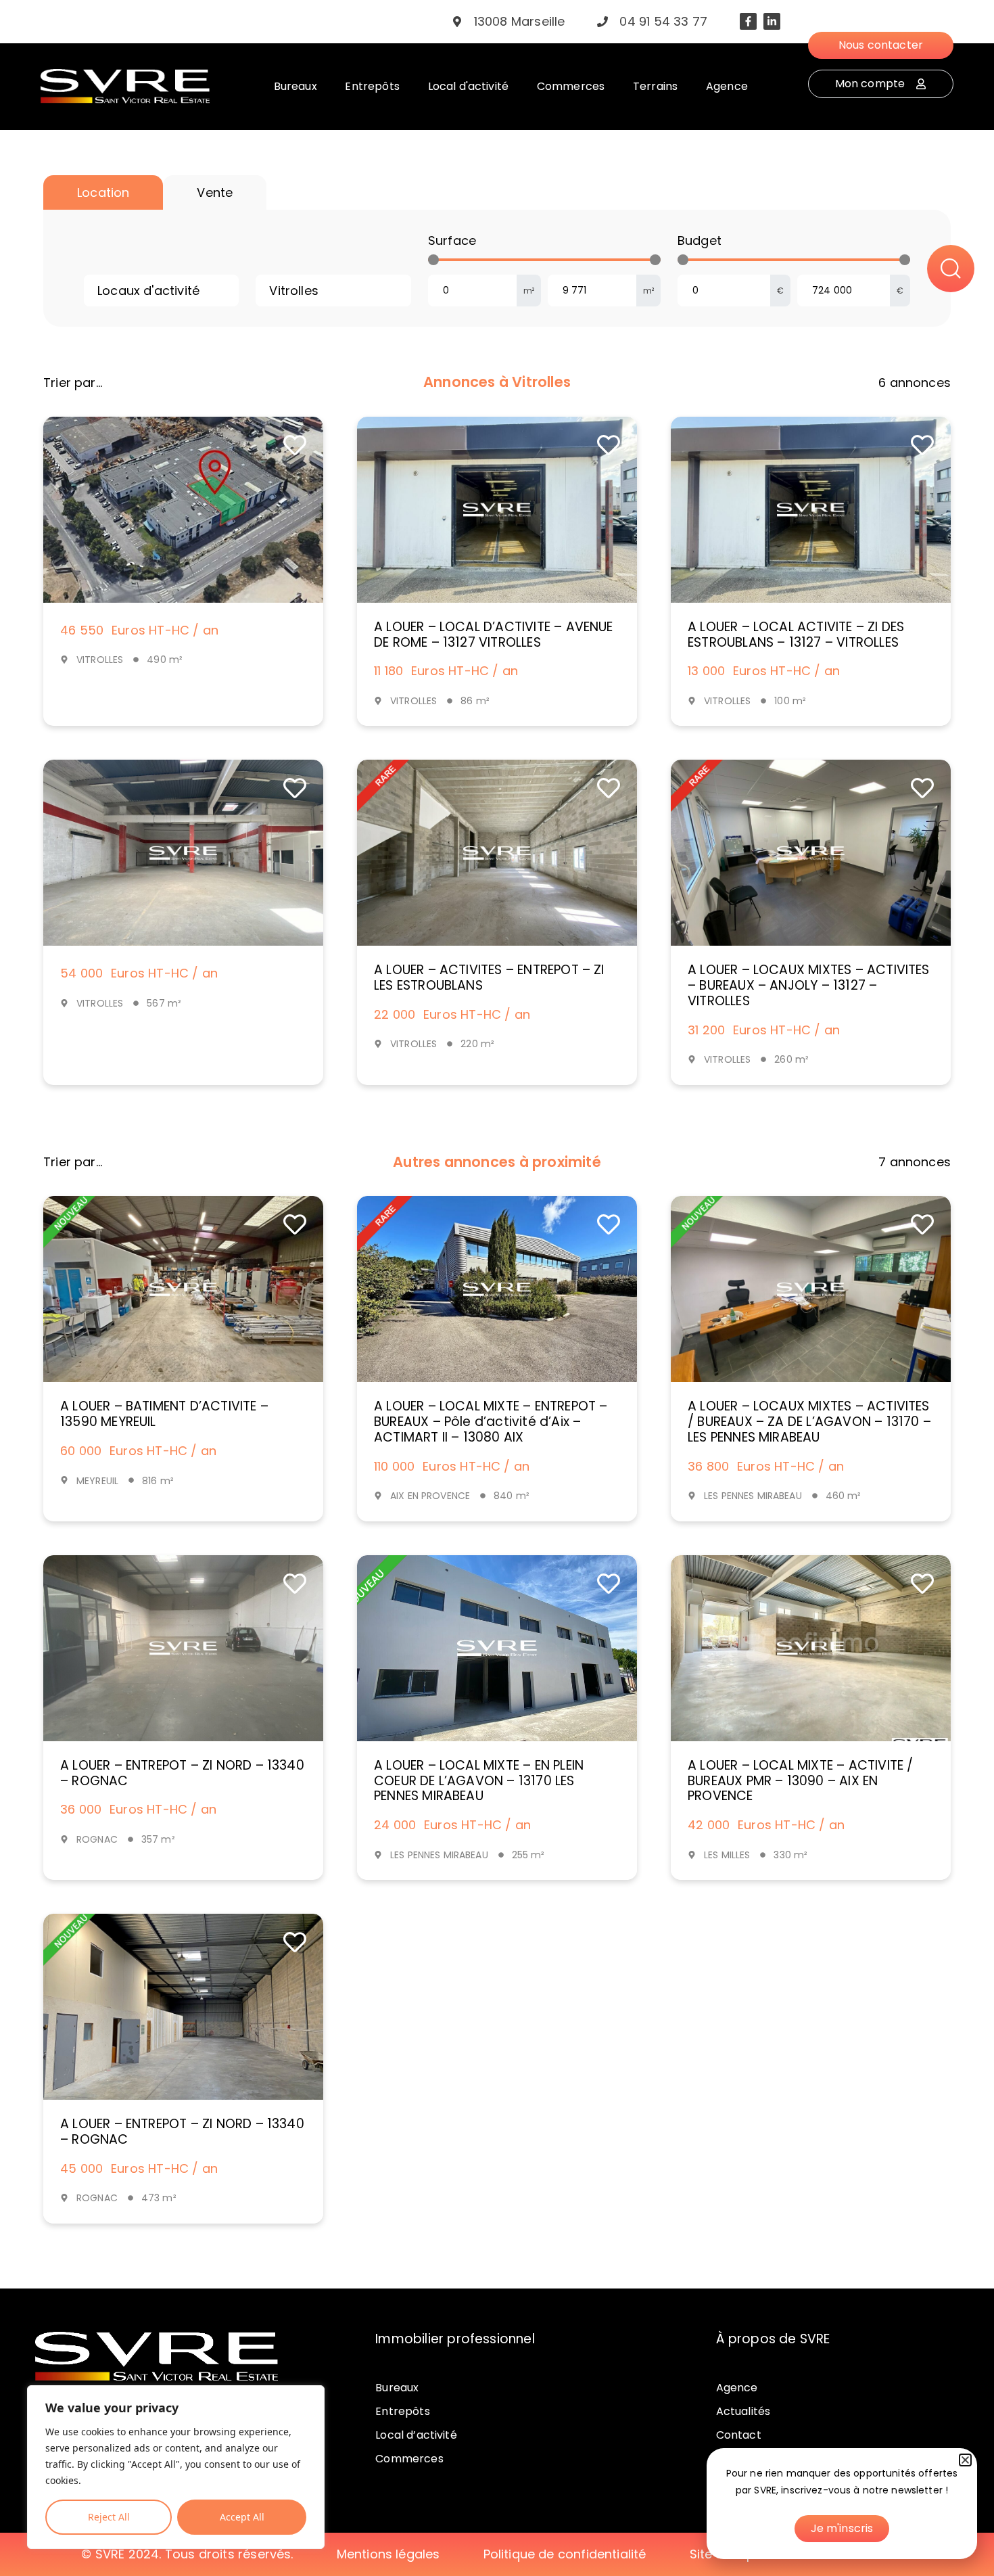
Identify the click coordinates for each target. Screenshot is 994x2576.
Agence (737, 2388)
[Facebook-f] (748, 21)
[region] (176, 2467)
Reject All (109, 2517)
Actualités (743, 2411)
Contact (739, 2435)
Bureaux (397, 2388)
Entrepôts (402, 2411)
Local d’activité (416, 2435)
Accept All (242, 2517)
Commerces (409, 2459)
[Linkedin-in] (772, 21)
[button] (965, 2460)
